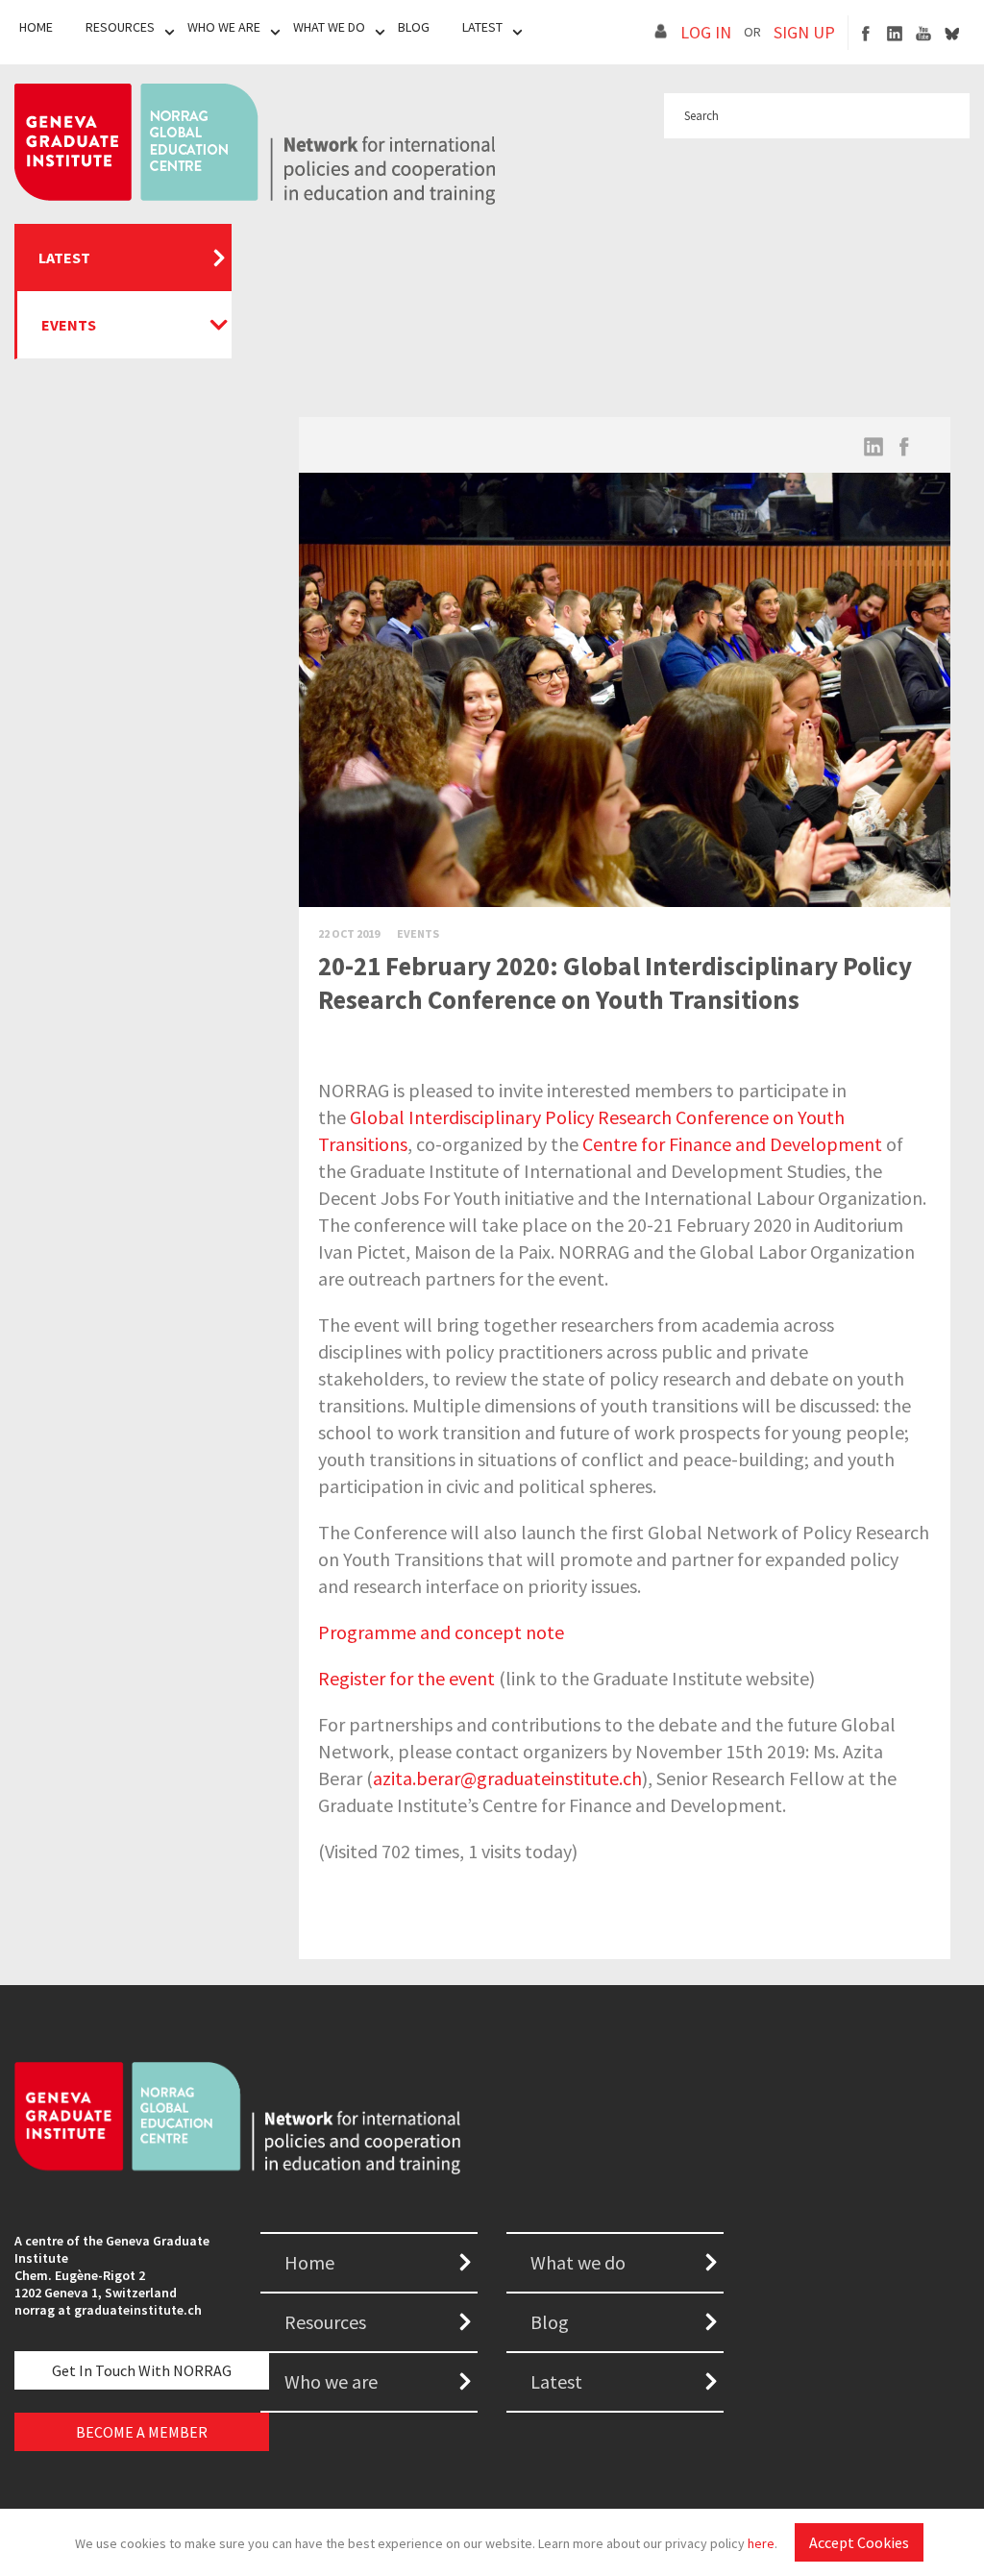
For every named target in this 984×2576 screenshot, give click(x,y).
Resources (120, 27)
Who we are (331, 2381)
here (761, 2543)
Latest (482, 27)
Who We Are (224, 27)
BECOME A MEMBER (142, 2432)
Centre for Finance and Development (732, 1144)
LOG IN (706, 32)
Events (69, 325)
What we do (578, 2262)
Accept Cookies (859, 2542)
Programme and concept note (441, 1632)
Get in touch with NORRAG (142, 2370)
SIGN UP (804, 32)
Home (36, 27)
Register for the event (406, 1678)
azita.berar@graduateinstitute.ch (507, 1778)
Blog (414, 27)
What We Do (329, 27)
